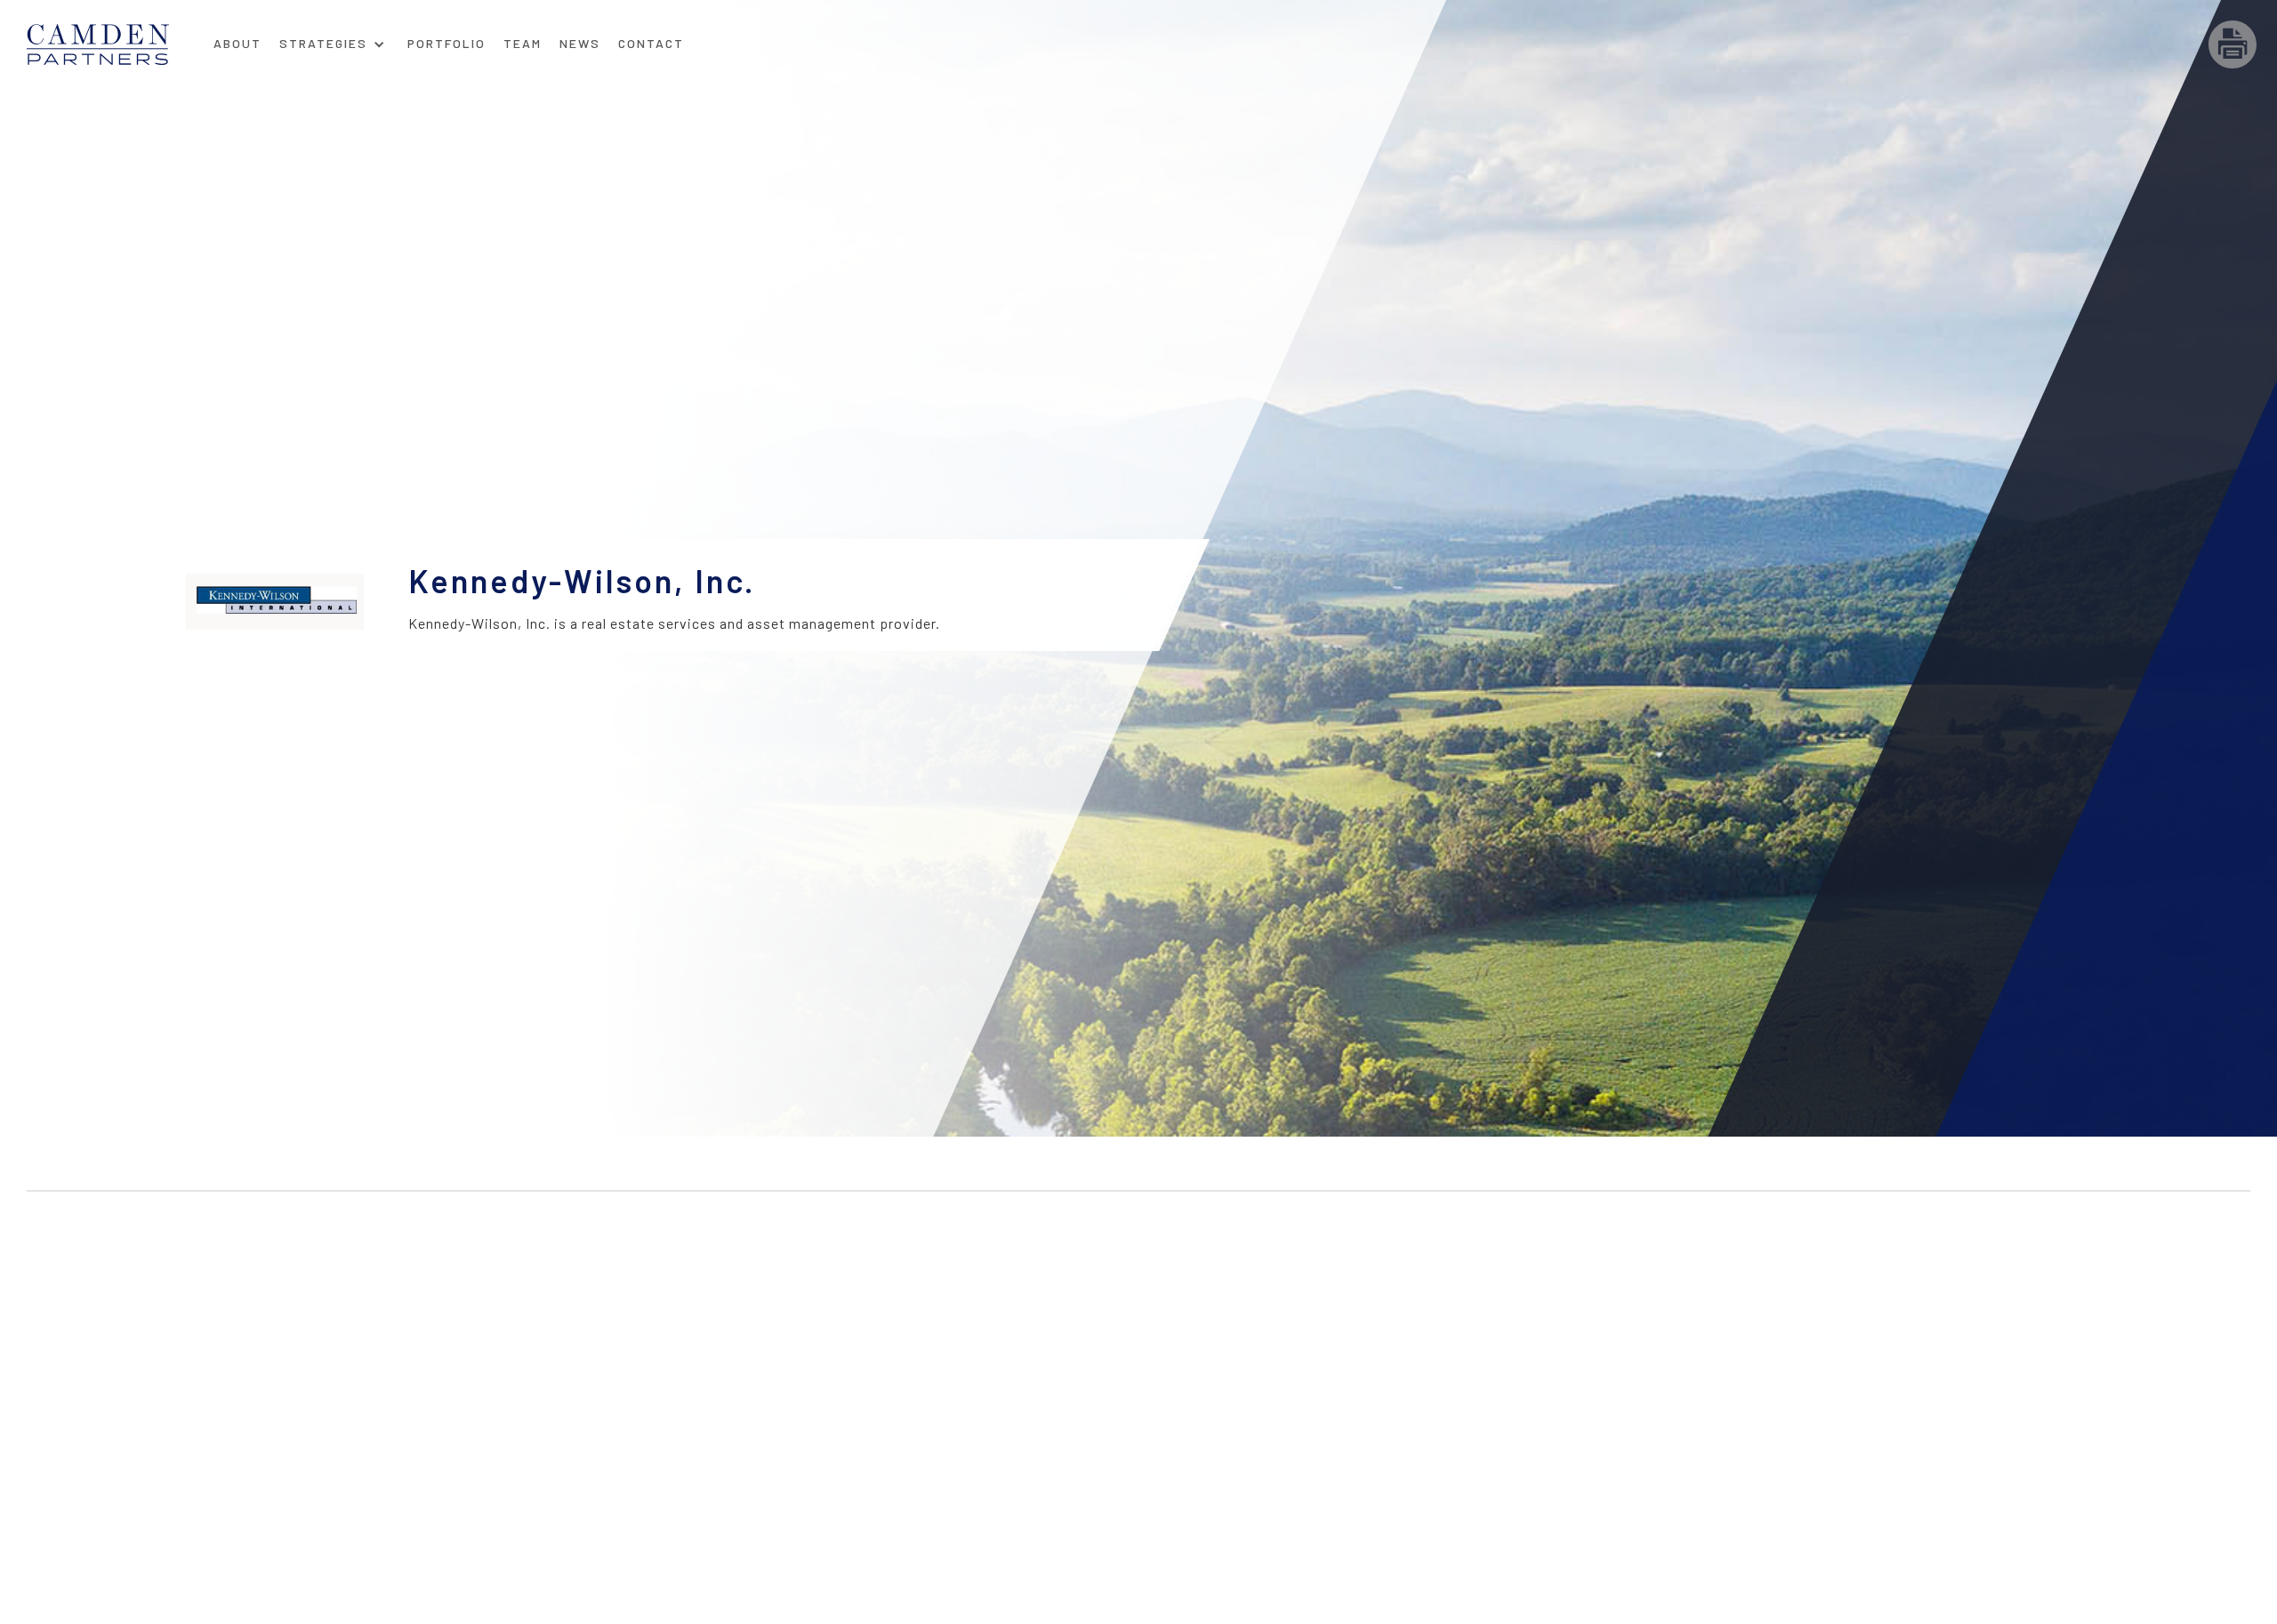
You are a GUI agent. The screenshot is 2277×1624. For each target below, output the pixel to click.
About (237, 43)
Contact (651, 43)
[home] (116, 44)
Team (523, 43)
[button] (332, 38)
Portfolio (447, 43)
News (580, 43)
